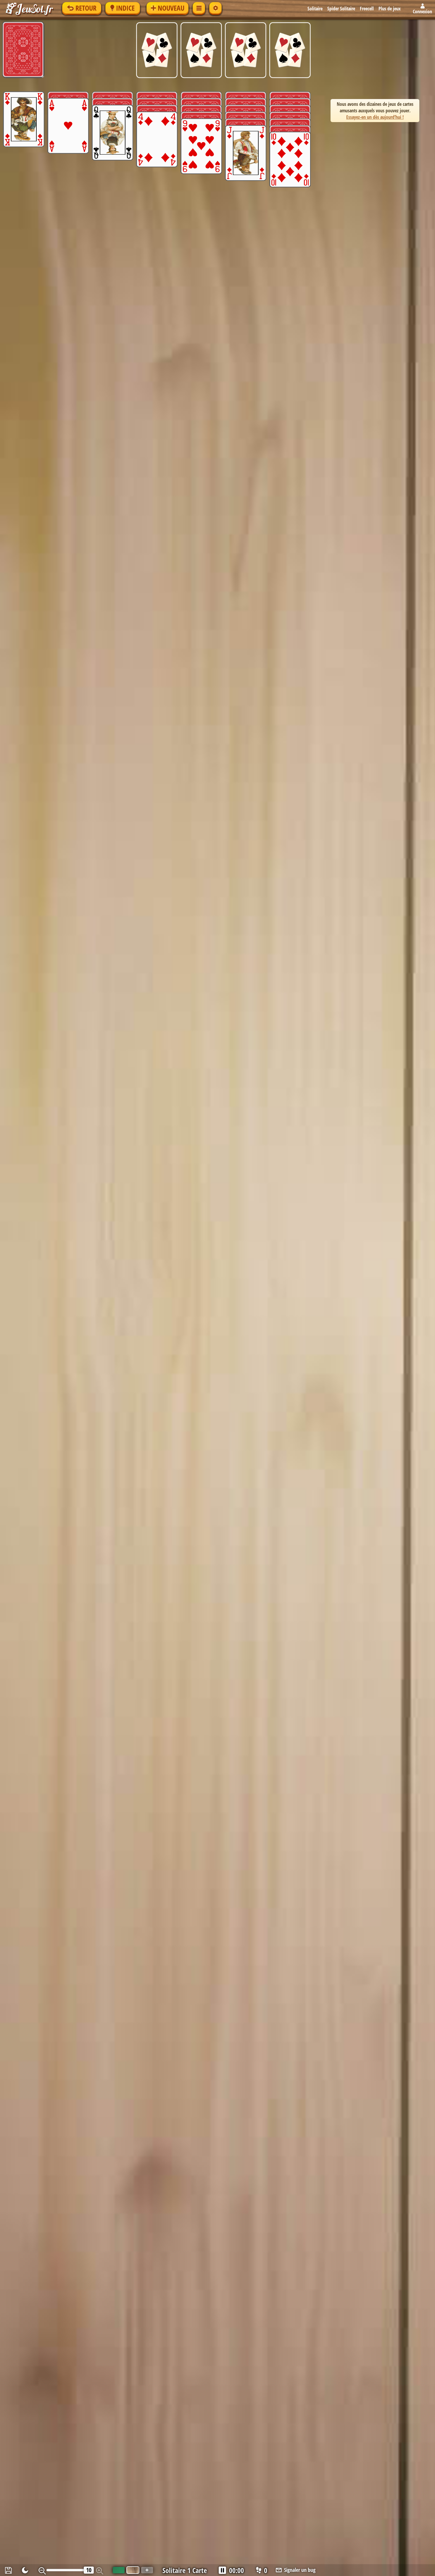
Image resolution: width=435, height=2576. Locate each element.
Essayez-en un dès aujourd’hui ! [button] (375, 117)
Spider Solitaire (341, 9)
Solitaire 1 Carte (185, 2570)
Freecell (367, 9)
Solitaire (315, 9)
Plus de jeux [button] (390, 9)
